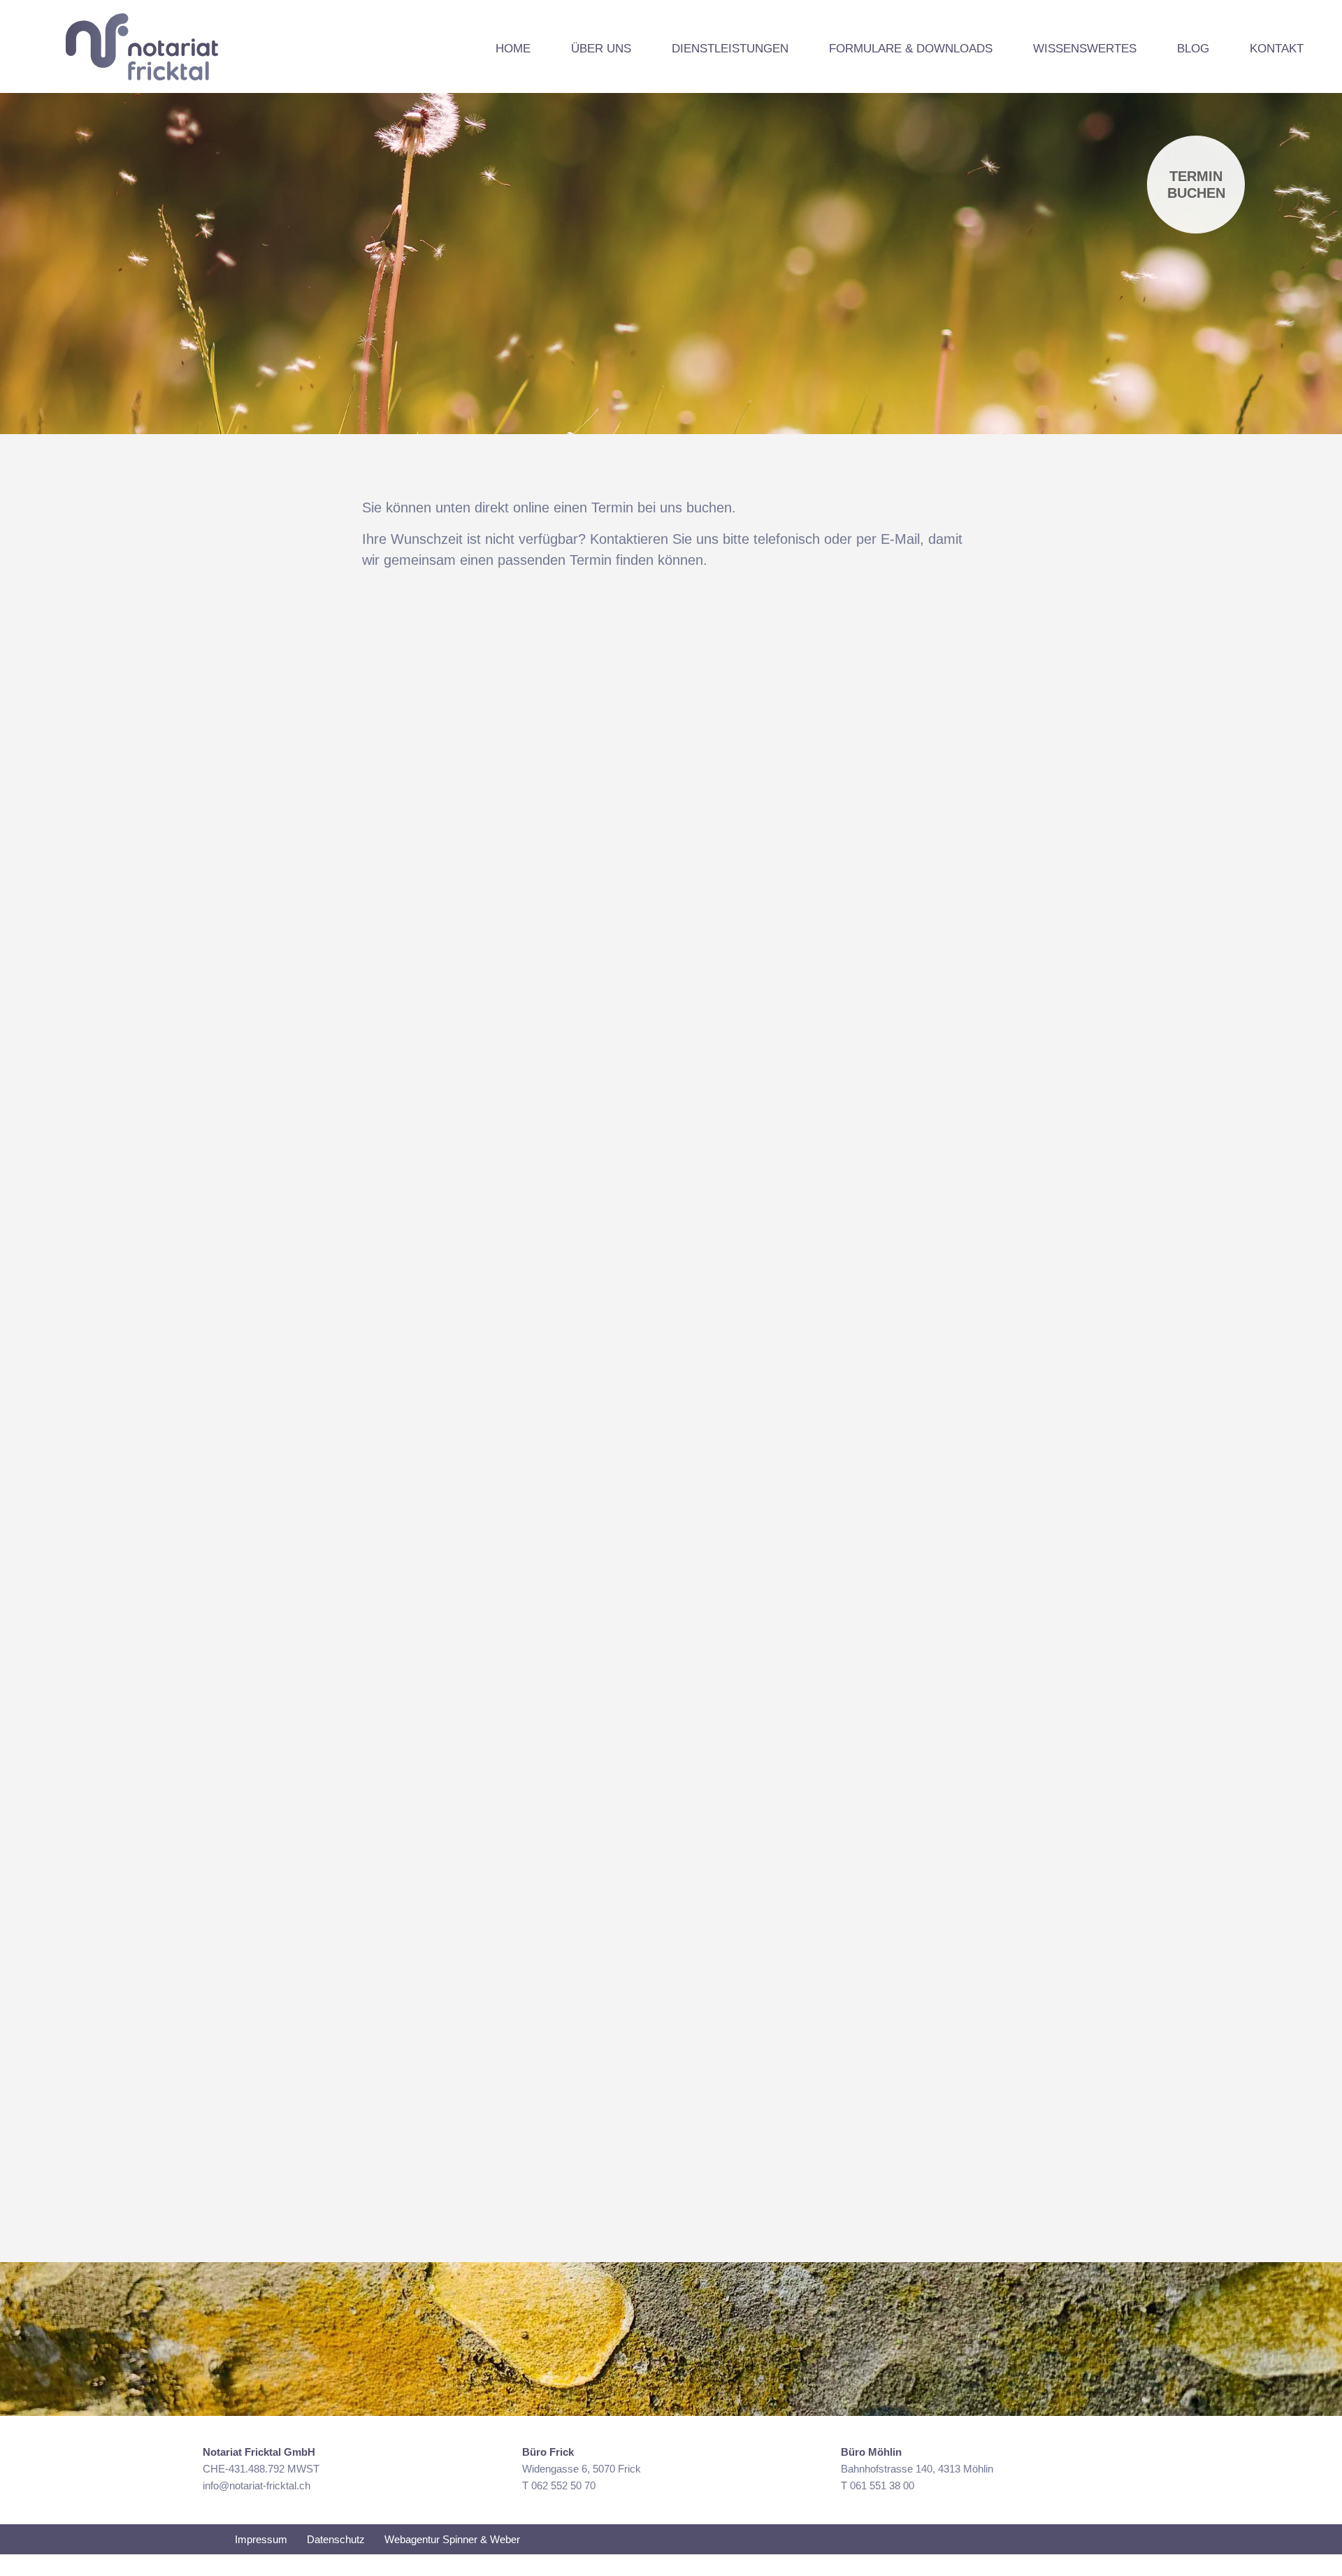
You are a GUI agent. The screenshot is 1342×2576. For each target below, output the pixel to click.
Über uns (601, 49)
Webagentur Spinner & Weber (452, 2539)
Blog (1193, 49)
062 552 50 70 (563, 2485)
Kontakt (1277, 49)
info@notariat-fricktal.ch (257, 2485)
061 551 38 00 (882, 2485)
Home (513, 49)
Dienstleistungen (730, 49)
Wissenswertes (1085, 49)
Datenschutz (336, 2539)
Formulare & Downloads (911, 49)
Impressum (261, 2539)
